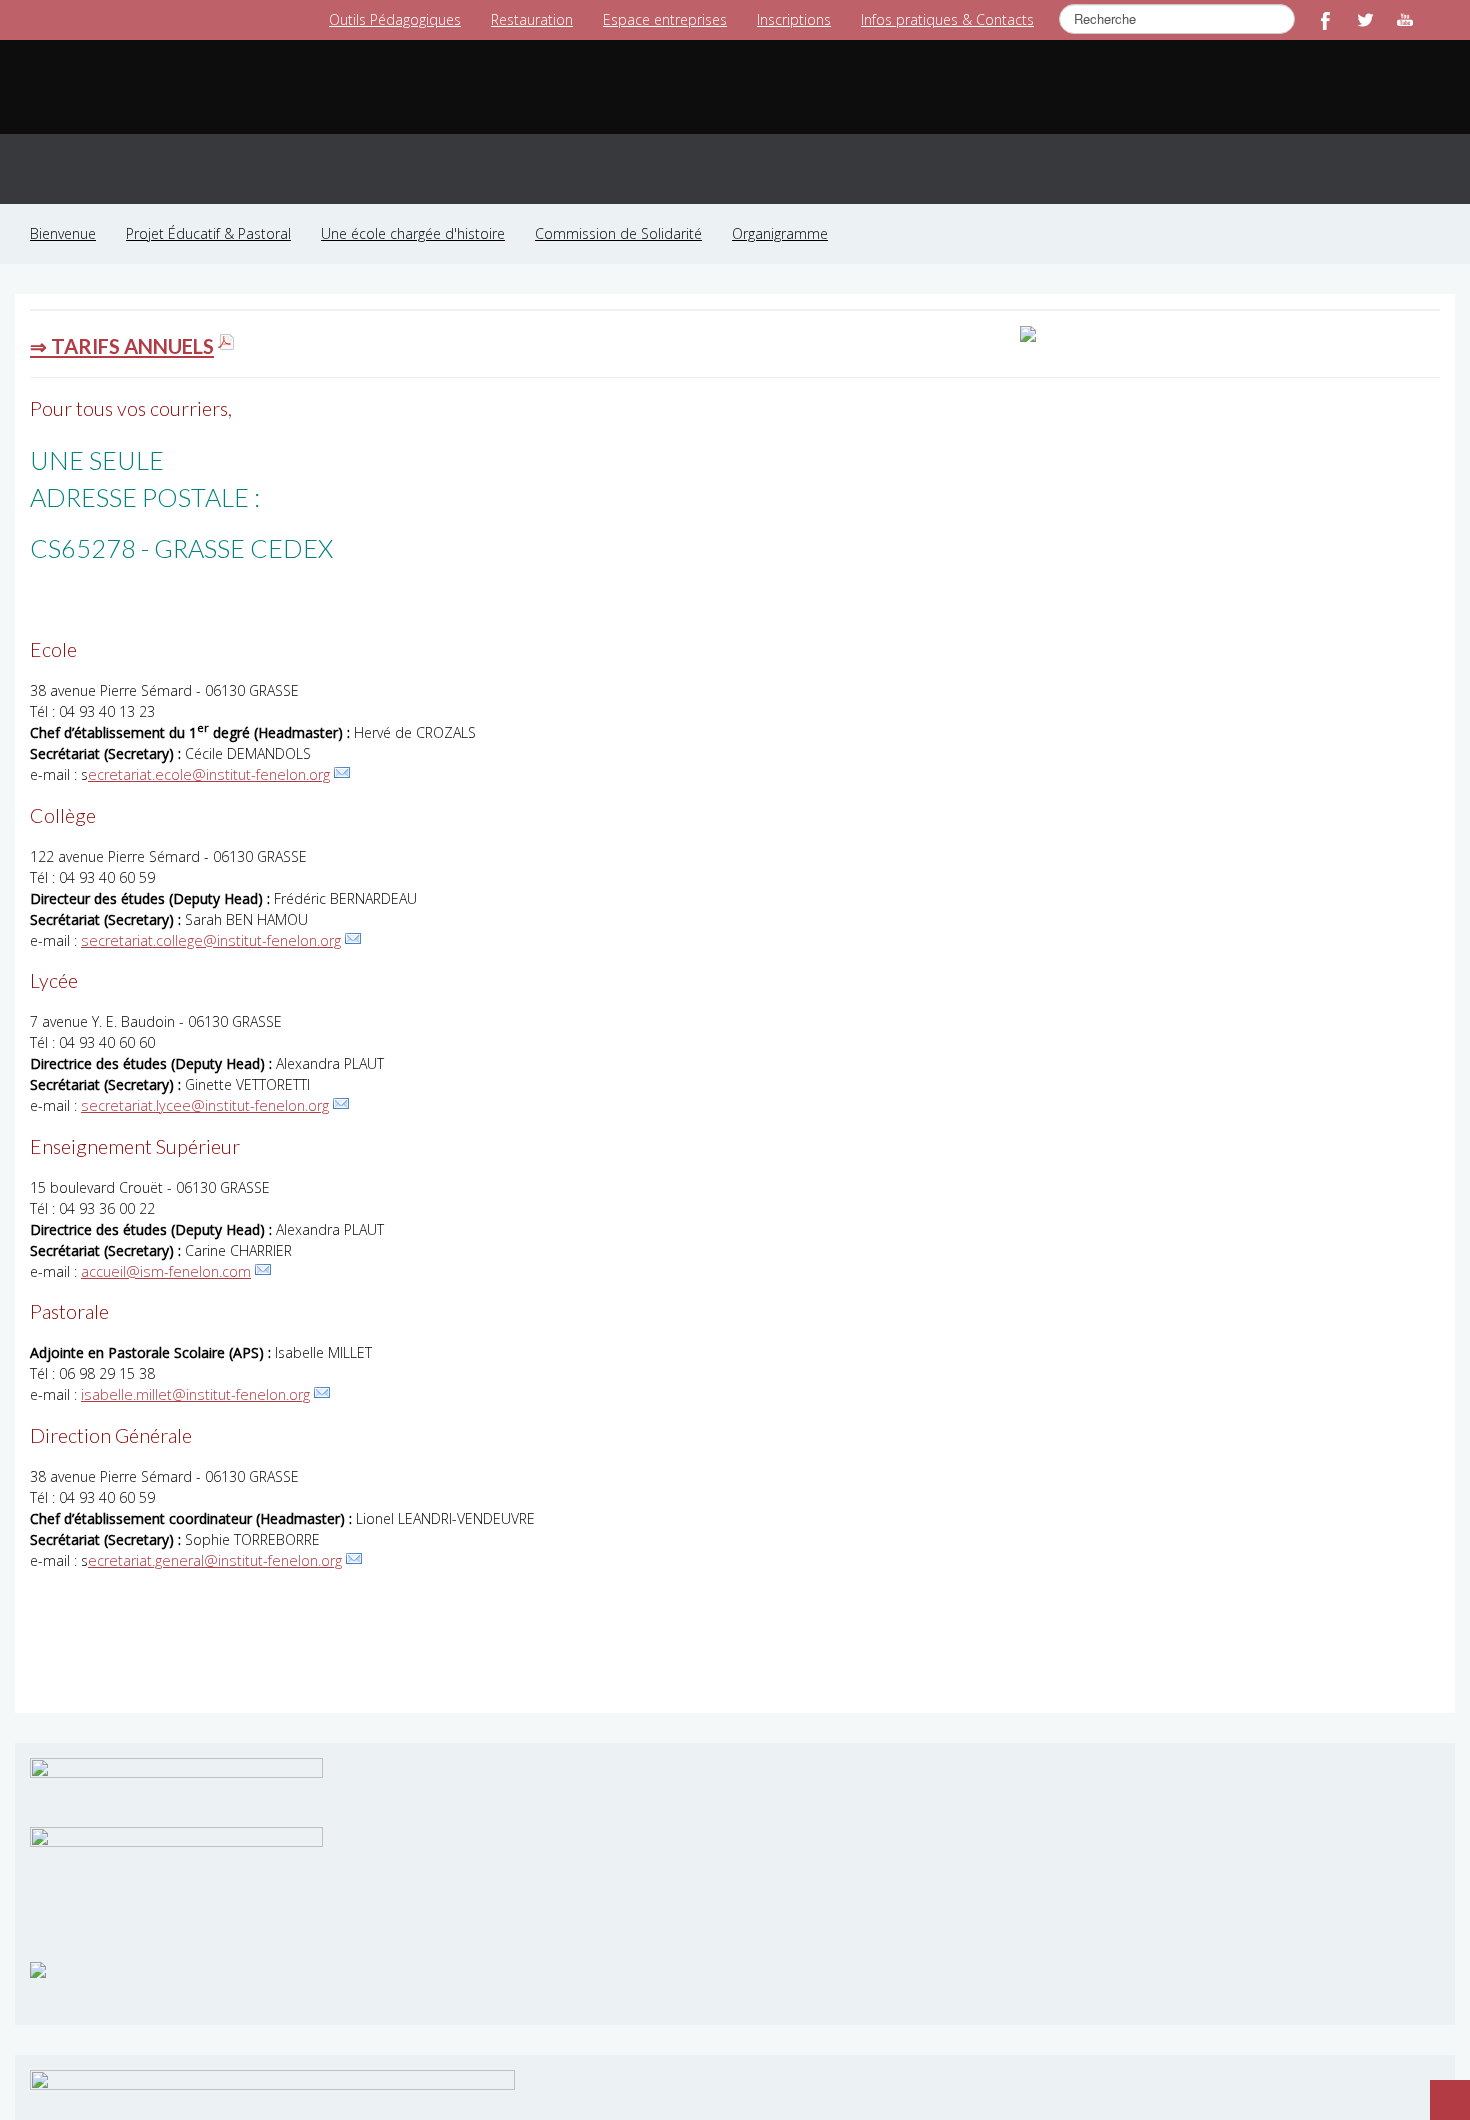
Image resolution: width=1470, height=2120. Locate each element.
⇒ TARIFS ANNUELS (120, 325)
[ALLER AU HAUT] (1440, 2090)
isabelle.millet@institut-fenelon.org (191, 1371)
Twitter (1365, 20)
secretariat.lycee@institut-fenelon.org (200, 1083)
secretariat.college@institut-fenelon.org (206, 918)
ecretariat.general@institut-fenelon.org (211, 1536)
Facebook (1325, 20)
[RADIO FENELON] (38, 1943)
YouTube (1405, 20)
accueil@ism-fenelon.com (163, 1248)
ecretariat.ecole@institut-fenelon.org (205, 753)
